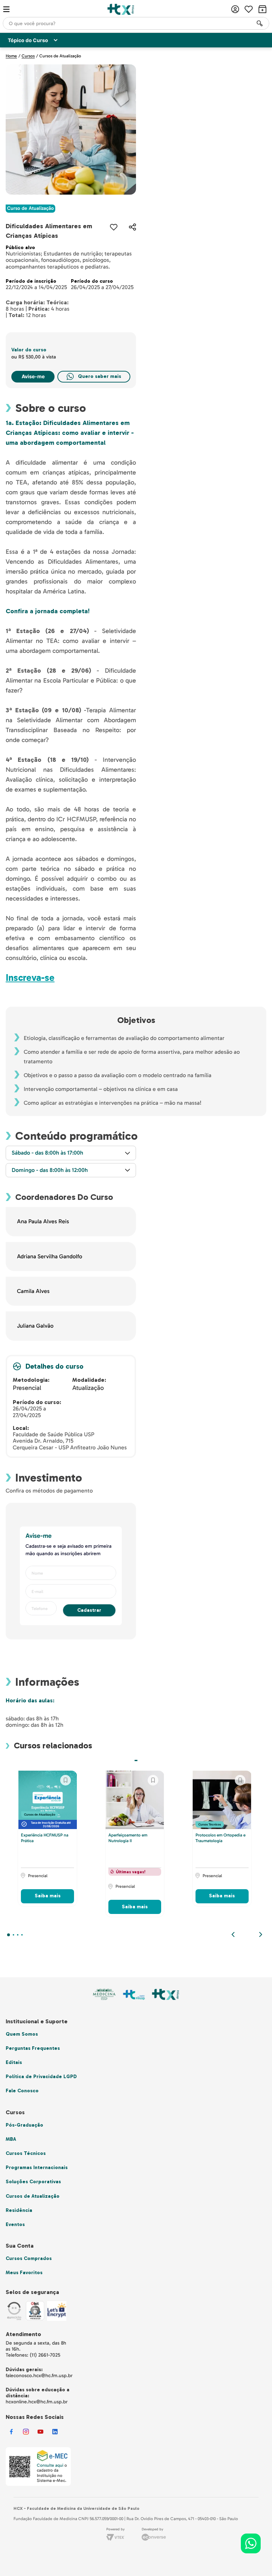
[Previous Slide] (233, 1934)
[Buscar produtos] (260, 23)
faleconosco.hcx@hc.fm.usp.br (39, 2376)
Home (11, 56)
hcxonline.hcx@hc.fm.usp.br (37, 2402)
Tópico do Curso (28, 40)
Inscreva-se (30, 978)
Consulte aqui (50, 2465)
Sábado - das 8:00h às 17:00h (47, 1153)
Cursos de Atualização (60, 56)
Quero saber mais (100, 376)
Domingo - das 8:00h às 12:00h (50, 1170)
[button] (132, 227)
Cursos (28, 56)
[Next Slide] (261, 1934)
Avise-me (33, 376)
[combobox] (136, 23)
